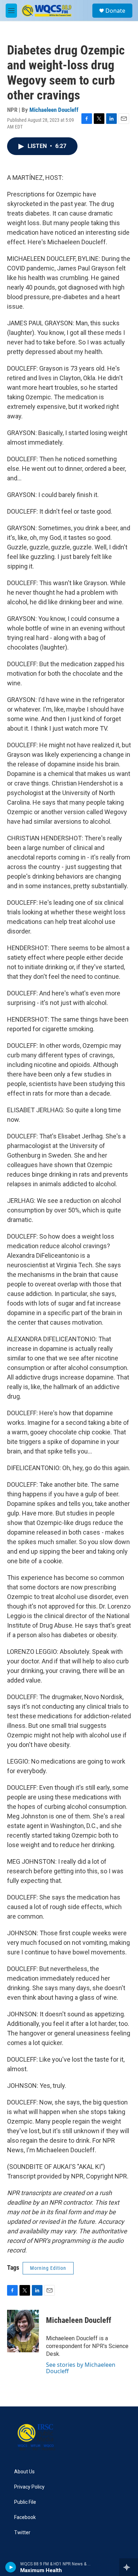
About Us (24, 2472)
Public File (25, 2502)
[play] (11, 2567)
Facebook (25, 2517)
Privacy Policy (29, 2487)
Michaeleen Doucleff (54, 110)
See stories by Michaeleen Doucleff (81, 2368)
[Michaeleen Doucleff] (23, 2331)
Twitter (22, 2533)
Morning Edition (48, 2268)
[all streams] (129, 2567)
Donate (115, 11)
